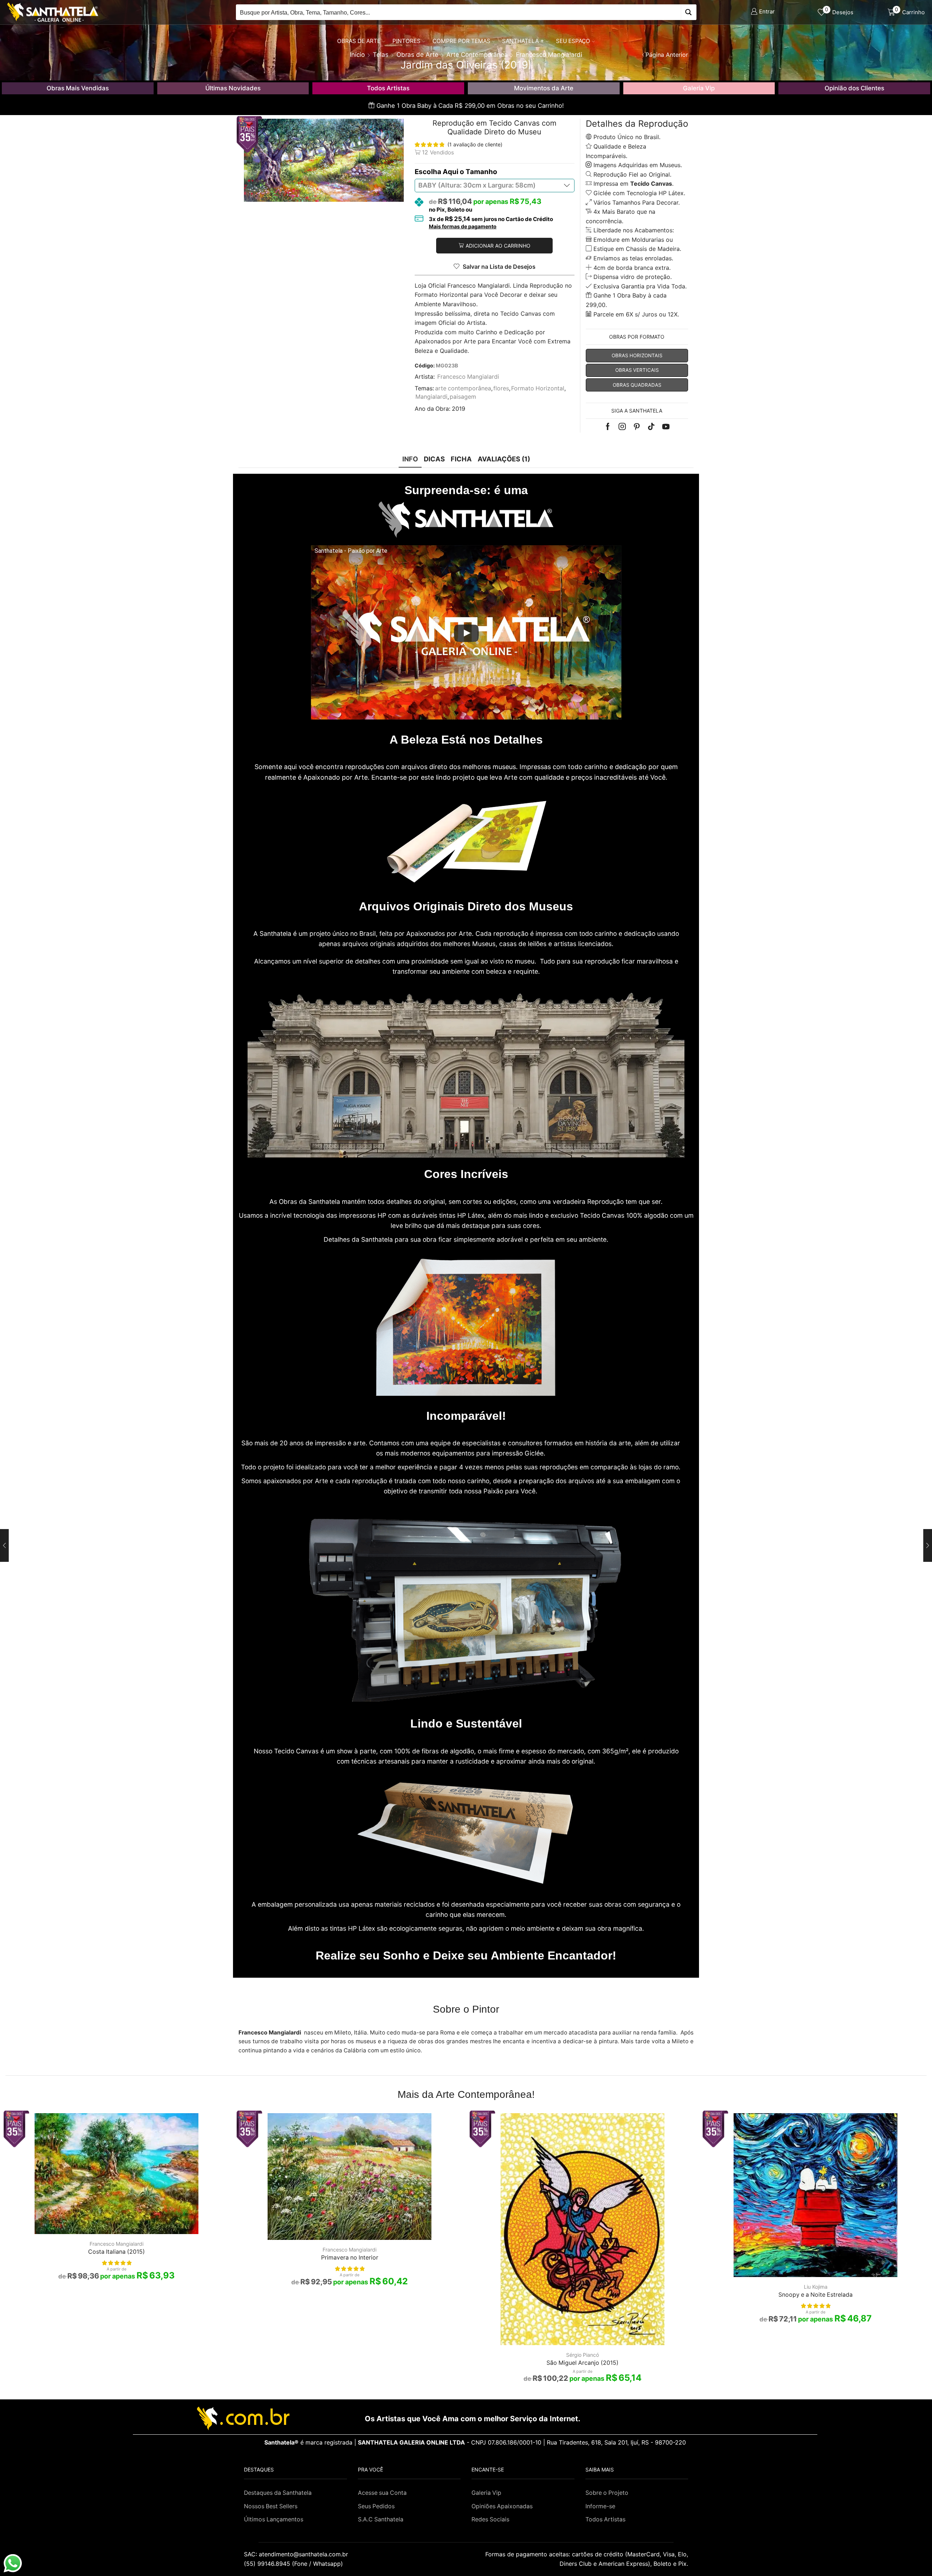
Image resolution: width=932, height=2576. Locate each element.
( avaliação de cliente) (475, 144)
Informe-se (600, 2506)
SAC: (297, 2554)
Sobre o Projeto (607, 2493)
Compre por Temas (461, 41)
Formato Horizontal (538, 388)
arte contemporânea (463, 388)
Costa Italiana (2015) (116, 2252)
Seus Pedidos (376, 2506)
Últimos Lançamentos (274, 2519)
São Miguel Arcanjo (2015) (582, 2363)
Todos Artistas (388, 88)
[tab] (410, 459)
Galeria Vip (699, 88)
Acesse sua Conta (382, 2493)
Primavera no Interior (350, 2258)
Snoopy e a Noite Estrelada (815, 2295)
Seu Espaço (573, 41)
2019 (459, 409)
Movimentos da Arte (544, 88)
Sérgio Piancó (582, 2355)
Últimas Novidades (233, 88)
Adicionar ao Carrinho (498, 246)
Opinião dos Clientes (854, 88)
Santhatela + (523, 41)
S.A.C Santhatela (381, 2519)
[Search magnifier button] (689, 12)
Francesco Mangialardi (468, 377)
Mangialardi (431, 397)
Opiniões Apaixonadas (502, 2506)
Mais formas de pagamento (463, 227)
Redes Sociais (490, 2519)
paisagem (463, 397)
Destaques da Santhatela (278, 2493)
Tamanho (481, 172)
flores (501, 388)
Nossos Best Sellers (271, 2506)
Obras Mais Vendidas (78, 88)
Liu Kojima (816, 2287)
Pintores (406, 41)
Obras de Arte (359, 41)
